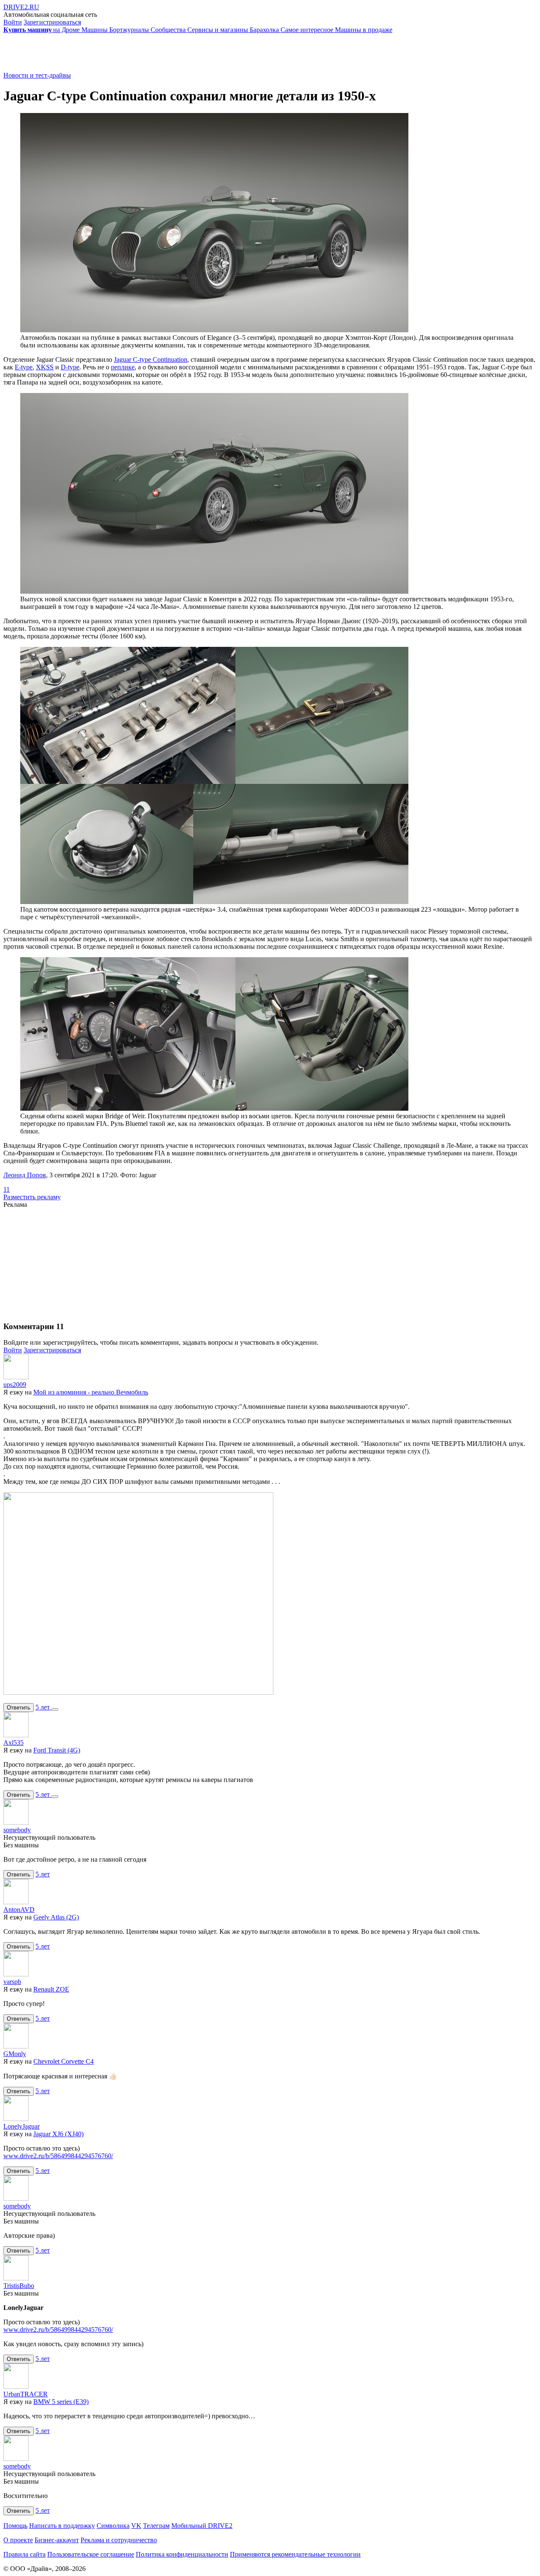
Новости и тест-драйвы (37, 75)
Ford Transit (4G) (57, 1750)
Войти (13, 22)
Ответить (19, 1708)
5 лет (43, 1707)
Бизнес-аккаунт (57, 2540)
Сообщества (169, 30)
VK (136, 2526)
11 (7, 1189)
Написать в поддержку (62, 2526)
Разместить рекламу (32, 1197)
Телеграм (156, 2526)
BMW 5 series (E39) (61, 2402)
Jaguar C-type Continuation (151, 359)
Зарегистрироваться (52, 22)
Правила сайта (24, 2554)
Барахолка (265, 30)
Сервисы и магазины (219, 30)
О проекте (18, 2540)
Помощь (15, 2526)
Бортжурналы (130, 30)
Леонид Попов (25, 1175)
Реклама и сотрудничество (119, 2540)
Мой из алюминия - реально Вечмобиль (91, 1392)
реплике (123, 367)
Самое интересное (308, 30)
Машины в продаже (364, 30)
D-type (70, 367)
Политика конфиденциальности (182, 2554)
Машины (95, 30)
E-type (24, 367)
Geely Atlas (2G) (56, 1917)
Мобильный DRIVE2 (202, 2526)
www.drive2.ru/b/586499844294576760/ (58, 2156)
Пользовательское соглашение (91, 2554)
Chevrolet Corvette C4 (63, 2061)
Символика (113, 2526)
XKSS (45, 367)
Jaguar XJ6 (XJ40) (58, 2134)
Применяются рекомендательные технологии (295, 2554)
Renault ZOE (51, 1989)
